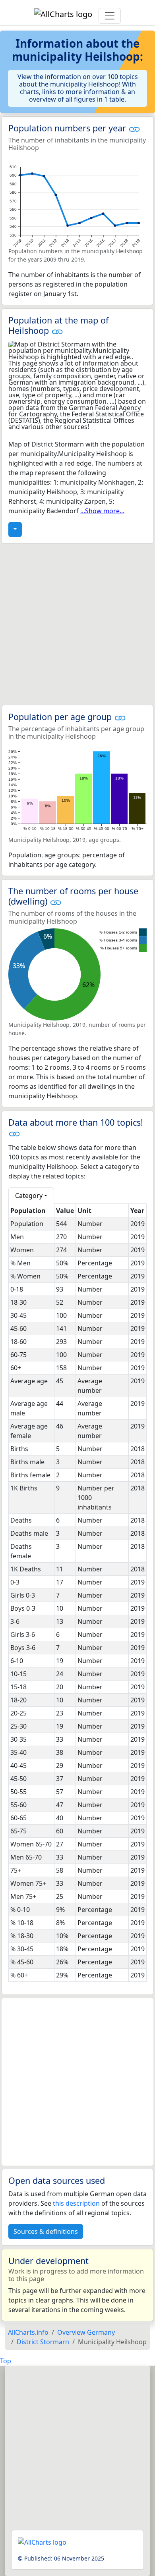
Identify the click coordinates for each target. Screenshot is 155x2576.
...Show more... (102, 511)
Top (6, 2361)
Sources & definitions (46, 2231)
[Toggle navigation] (110, 16)
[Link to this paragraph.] (134, 128)
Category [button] (29, 1196)
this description (76, 2203)
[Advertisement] (77, 624)
